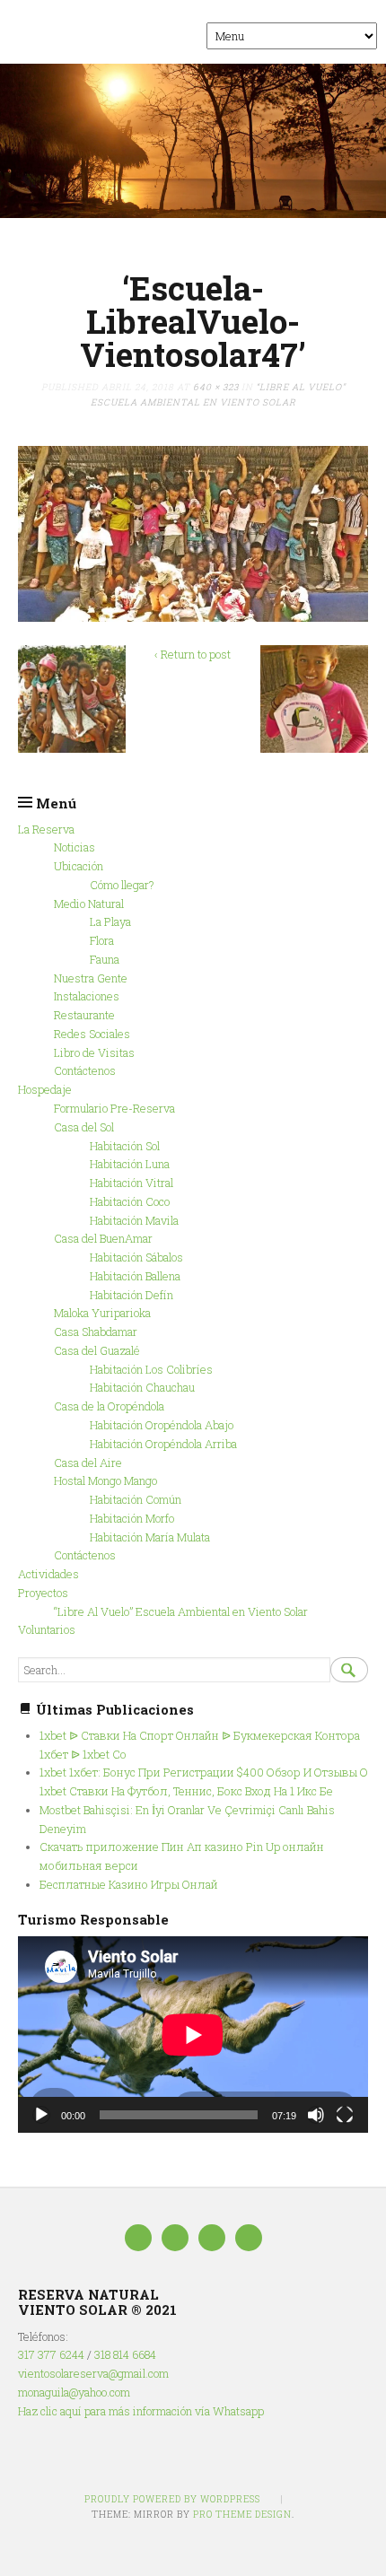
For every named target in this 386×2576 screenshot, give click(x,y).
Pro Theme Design (242, 2514)
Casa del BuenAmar (103, 1238)
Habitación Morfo (132, 1518)
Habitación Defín (132, 1295)
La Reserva (46, 829)
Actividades (48, 1574)
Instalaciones (87, 996)
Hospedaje (45, 1089)
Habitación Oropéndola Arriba (163, 1444)
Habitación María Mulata (150, 1537)
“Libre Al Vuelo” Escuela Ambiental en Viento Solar (181, 1611)
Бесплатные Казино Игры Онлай (129, 1884)
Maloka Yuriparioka (102, 1313)
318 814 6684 (125, 2354)
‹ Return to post (193, 654)
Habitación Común (136, 1499)
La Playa (110, 921)
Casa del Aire (88, 1463)
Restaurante (84, 1015)
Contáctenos (85, 1070)
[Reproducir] (41, 2115)
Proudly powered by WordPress (172, 2499)
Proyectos (43, 1593)
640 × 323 (216, 387)
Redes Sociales (92, 1034)
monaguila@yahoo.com (74, 2392)
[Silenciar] (316, 2115)
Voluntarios (47, 1629)
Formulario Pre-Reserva (114, 1108)
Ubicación (79, 866)
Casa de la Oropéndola (109, 1406)
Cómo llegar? (122, 885)
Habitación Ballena (135, 1276)
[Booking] (212, 2238)
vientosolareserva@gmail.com (93, 2373)
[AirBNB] (249, 2238)
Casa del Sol (84, 1127)
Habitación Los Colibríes (151, 1369)
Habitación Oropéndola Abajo (162, 1425)
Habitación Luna (130, 1164)
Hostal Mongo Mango (105, 1480)
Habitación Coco (130, 1201)
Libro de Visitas (94, 1052)
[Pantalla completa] (345, 2115)
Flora (102, 940)
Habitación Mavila (134, 1220)
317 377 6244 (51, 2354)
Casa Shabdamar (96, 1332)
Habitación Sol (125, 1146)
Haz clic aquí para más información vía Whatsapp (141, 2411)
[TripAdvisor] (175, 2238)
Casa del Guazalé (97, 1350)
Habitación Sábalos (136, 1257)
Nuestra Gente (91, 978)
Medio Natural (89, 904)
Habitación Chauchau (142, 1387)
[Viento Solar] (193, 141)
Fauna (105, 959)
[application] (193, 2035)
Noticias (75, 847)
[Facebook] (138, 2238)
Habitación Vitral (132, 1183)
